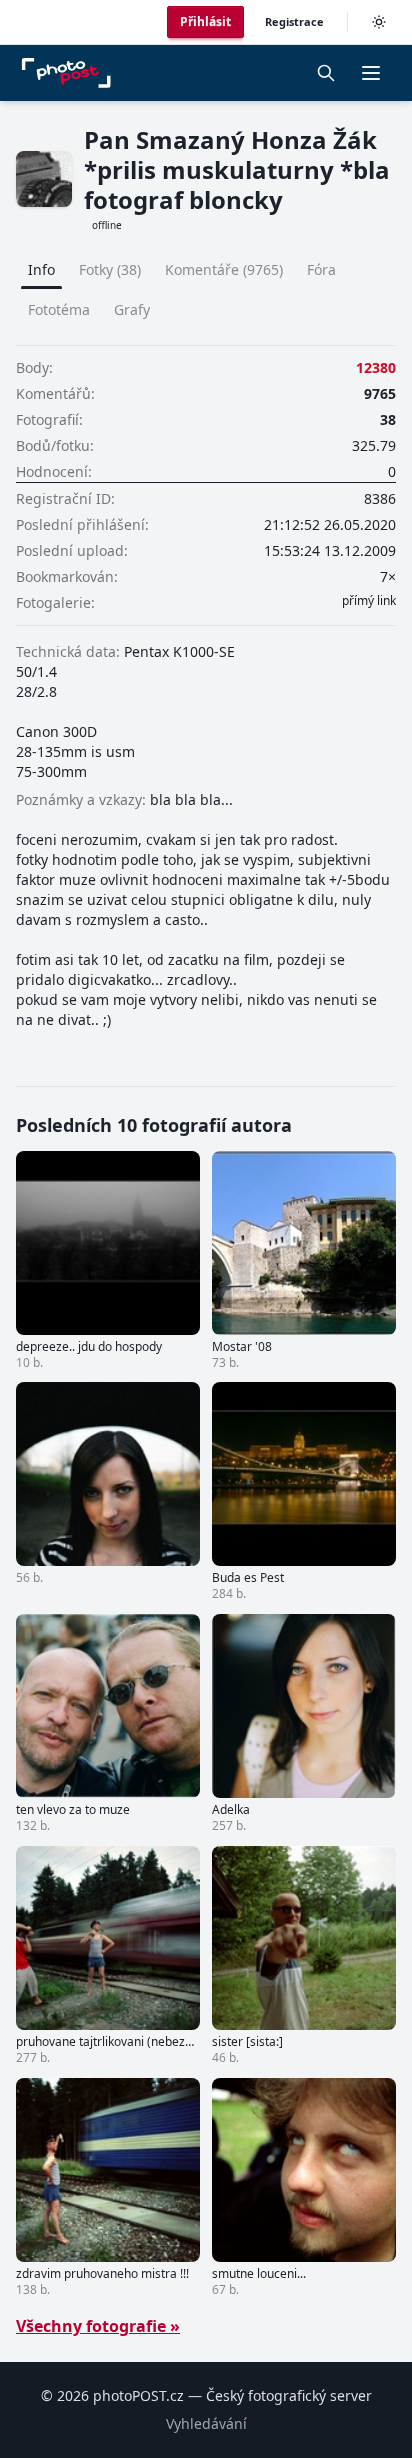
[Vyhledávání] (326, 73)
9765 (380, 393)
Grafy (132, 309)
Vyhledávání (206, 2423)
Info (41, 269)
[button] (371, 73)
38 (388, 419)
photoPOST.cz (138, 2395)
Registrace (294, 21)
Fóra (321, 269)
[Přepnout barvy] (379, 22)
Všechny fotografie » (98, 2326)
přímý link (369, 601)
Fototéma (59, 309)
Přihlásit (205, 21)
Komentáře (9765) (224, 269)
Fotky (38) (110, 269)
